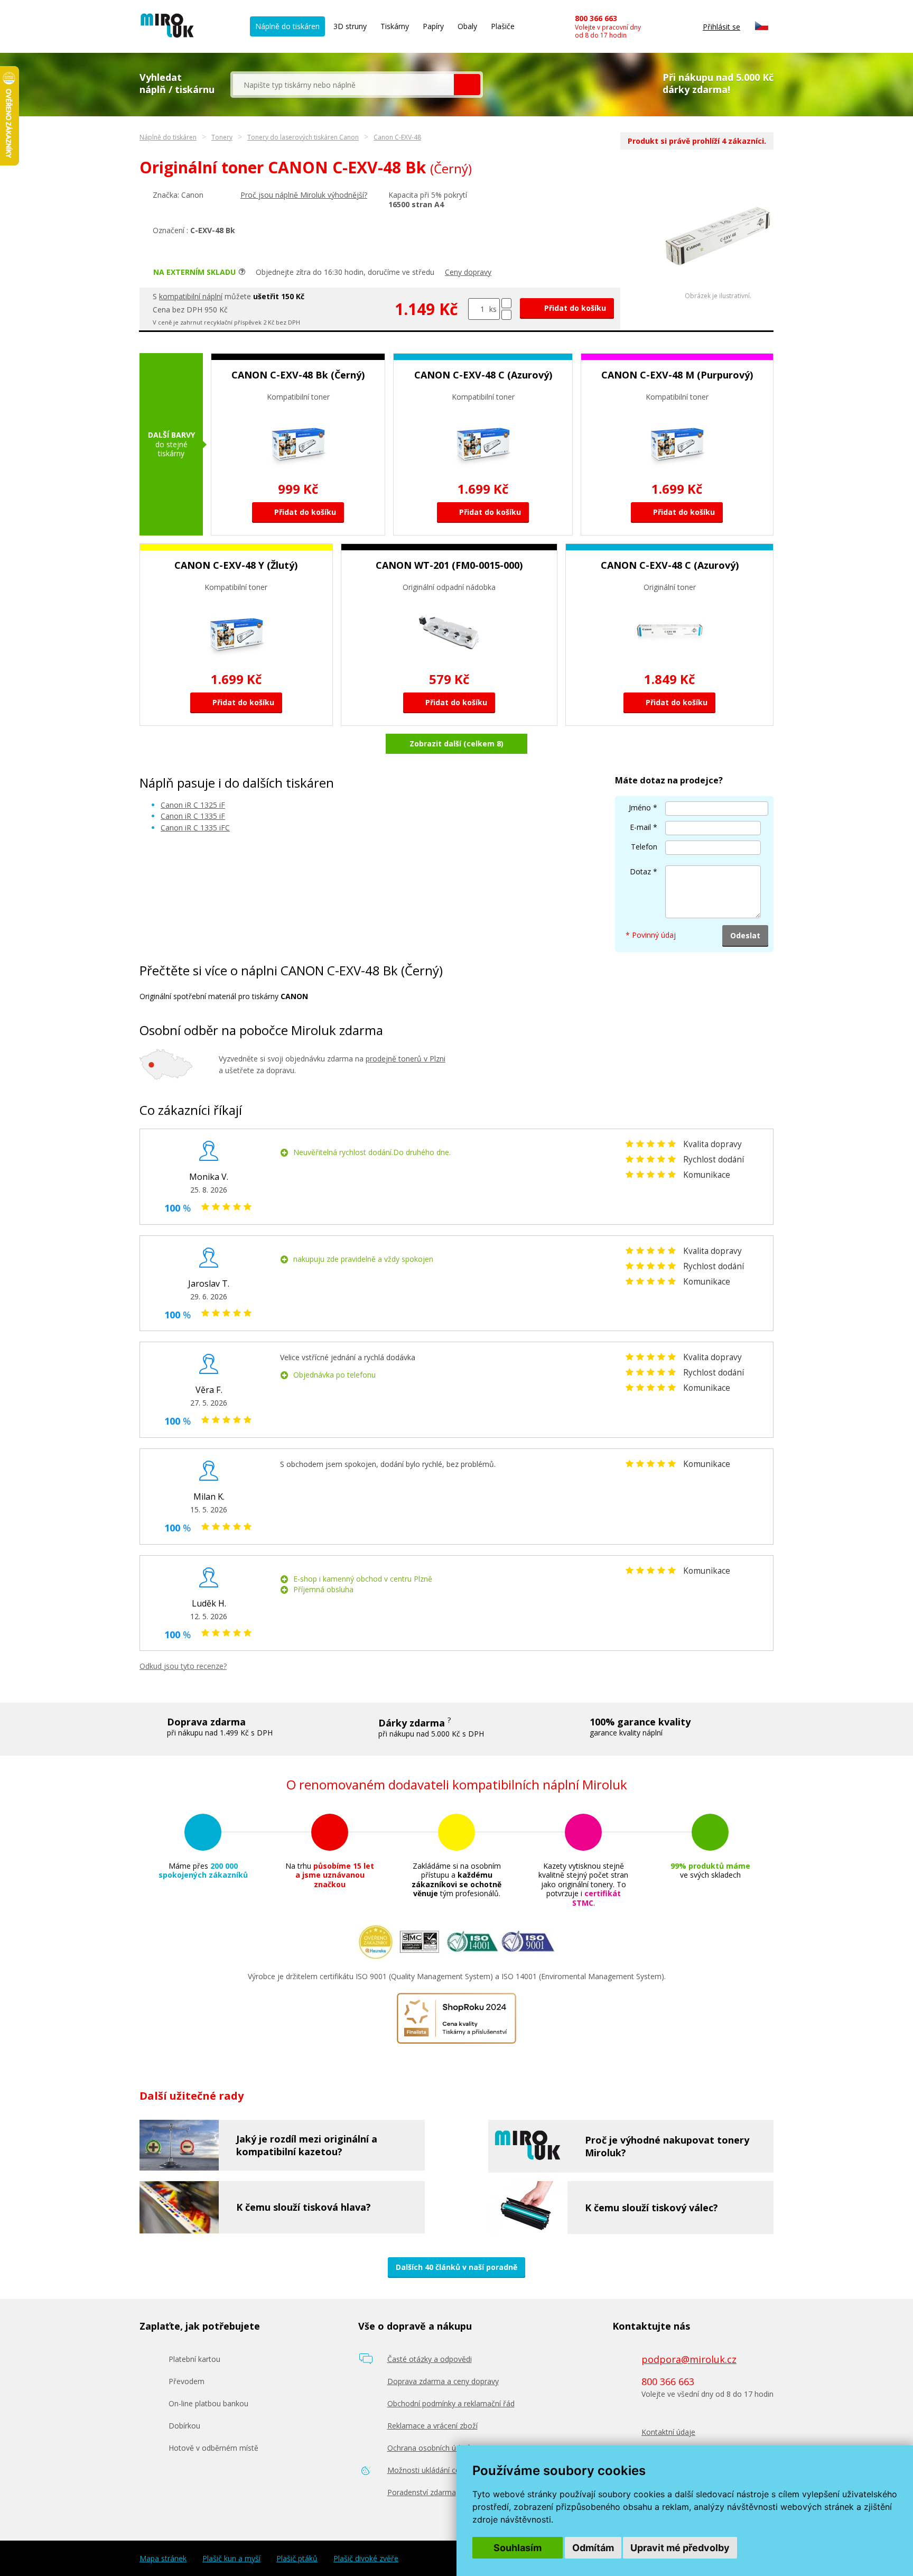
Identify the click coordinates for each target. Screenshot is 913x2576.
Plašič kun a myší (231, 2559)
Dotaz (640, 871)
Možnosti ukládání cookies (433, 2470)
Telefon (644, 847)
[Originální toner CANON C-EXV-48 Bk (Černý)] (718, 289)
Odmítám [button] (593, 2548)
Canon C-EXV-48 (397, 137)
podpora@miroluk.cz (689, 2359)
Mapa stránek (163, 2559)
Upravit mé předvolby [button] (680, 2548)
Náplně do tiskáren (287, 26)
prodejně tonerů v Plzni (406, 1059)
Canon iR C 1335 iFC (195, 828)
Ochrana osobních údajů (429, 2448)
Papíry (433, 26)
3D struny (350, 26)
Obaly (467, 26)
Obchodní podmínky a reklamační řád (451, 2403)
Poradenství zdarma (422, 2492)
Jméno (640, 807)
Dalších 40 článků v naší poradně (456, 2267)
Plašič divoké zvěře (366, 2559)
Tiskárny (395, 26)
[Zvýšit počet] (506, 303)
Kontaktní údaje (668, 2432)
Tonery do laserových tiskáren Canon (303, 137)
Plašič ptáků (297, 2559)
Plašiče (503, 26)
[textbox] (343, 85)
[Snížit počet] (506, 315)
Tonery (222, 137)
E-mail (640, 827)
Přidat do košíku (574, 308)
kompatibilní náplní (191, 296)
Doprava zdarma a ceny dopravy (443, 2381)
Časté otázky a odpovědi (430, 2359)
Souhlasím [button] (518, 2548)
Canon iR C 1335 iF (193, 816)
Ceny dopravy (468, 272)
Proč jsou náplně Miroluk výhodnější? (304, 195)
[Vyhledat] (467, 85)
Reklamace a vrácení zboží (432, 2426)
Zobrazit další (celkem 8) (456, 744)
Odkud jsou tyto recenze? (183, 1666)
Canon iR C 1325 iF (193, 805)
